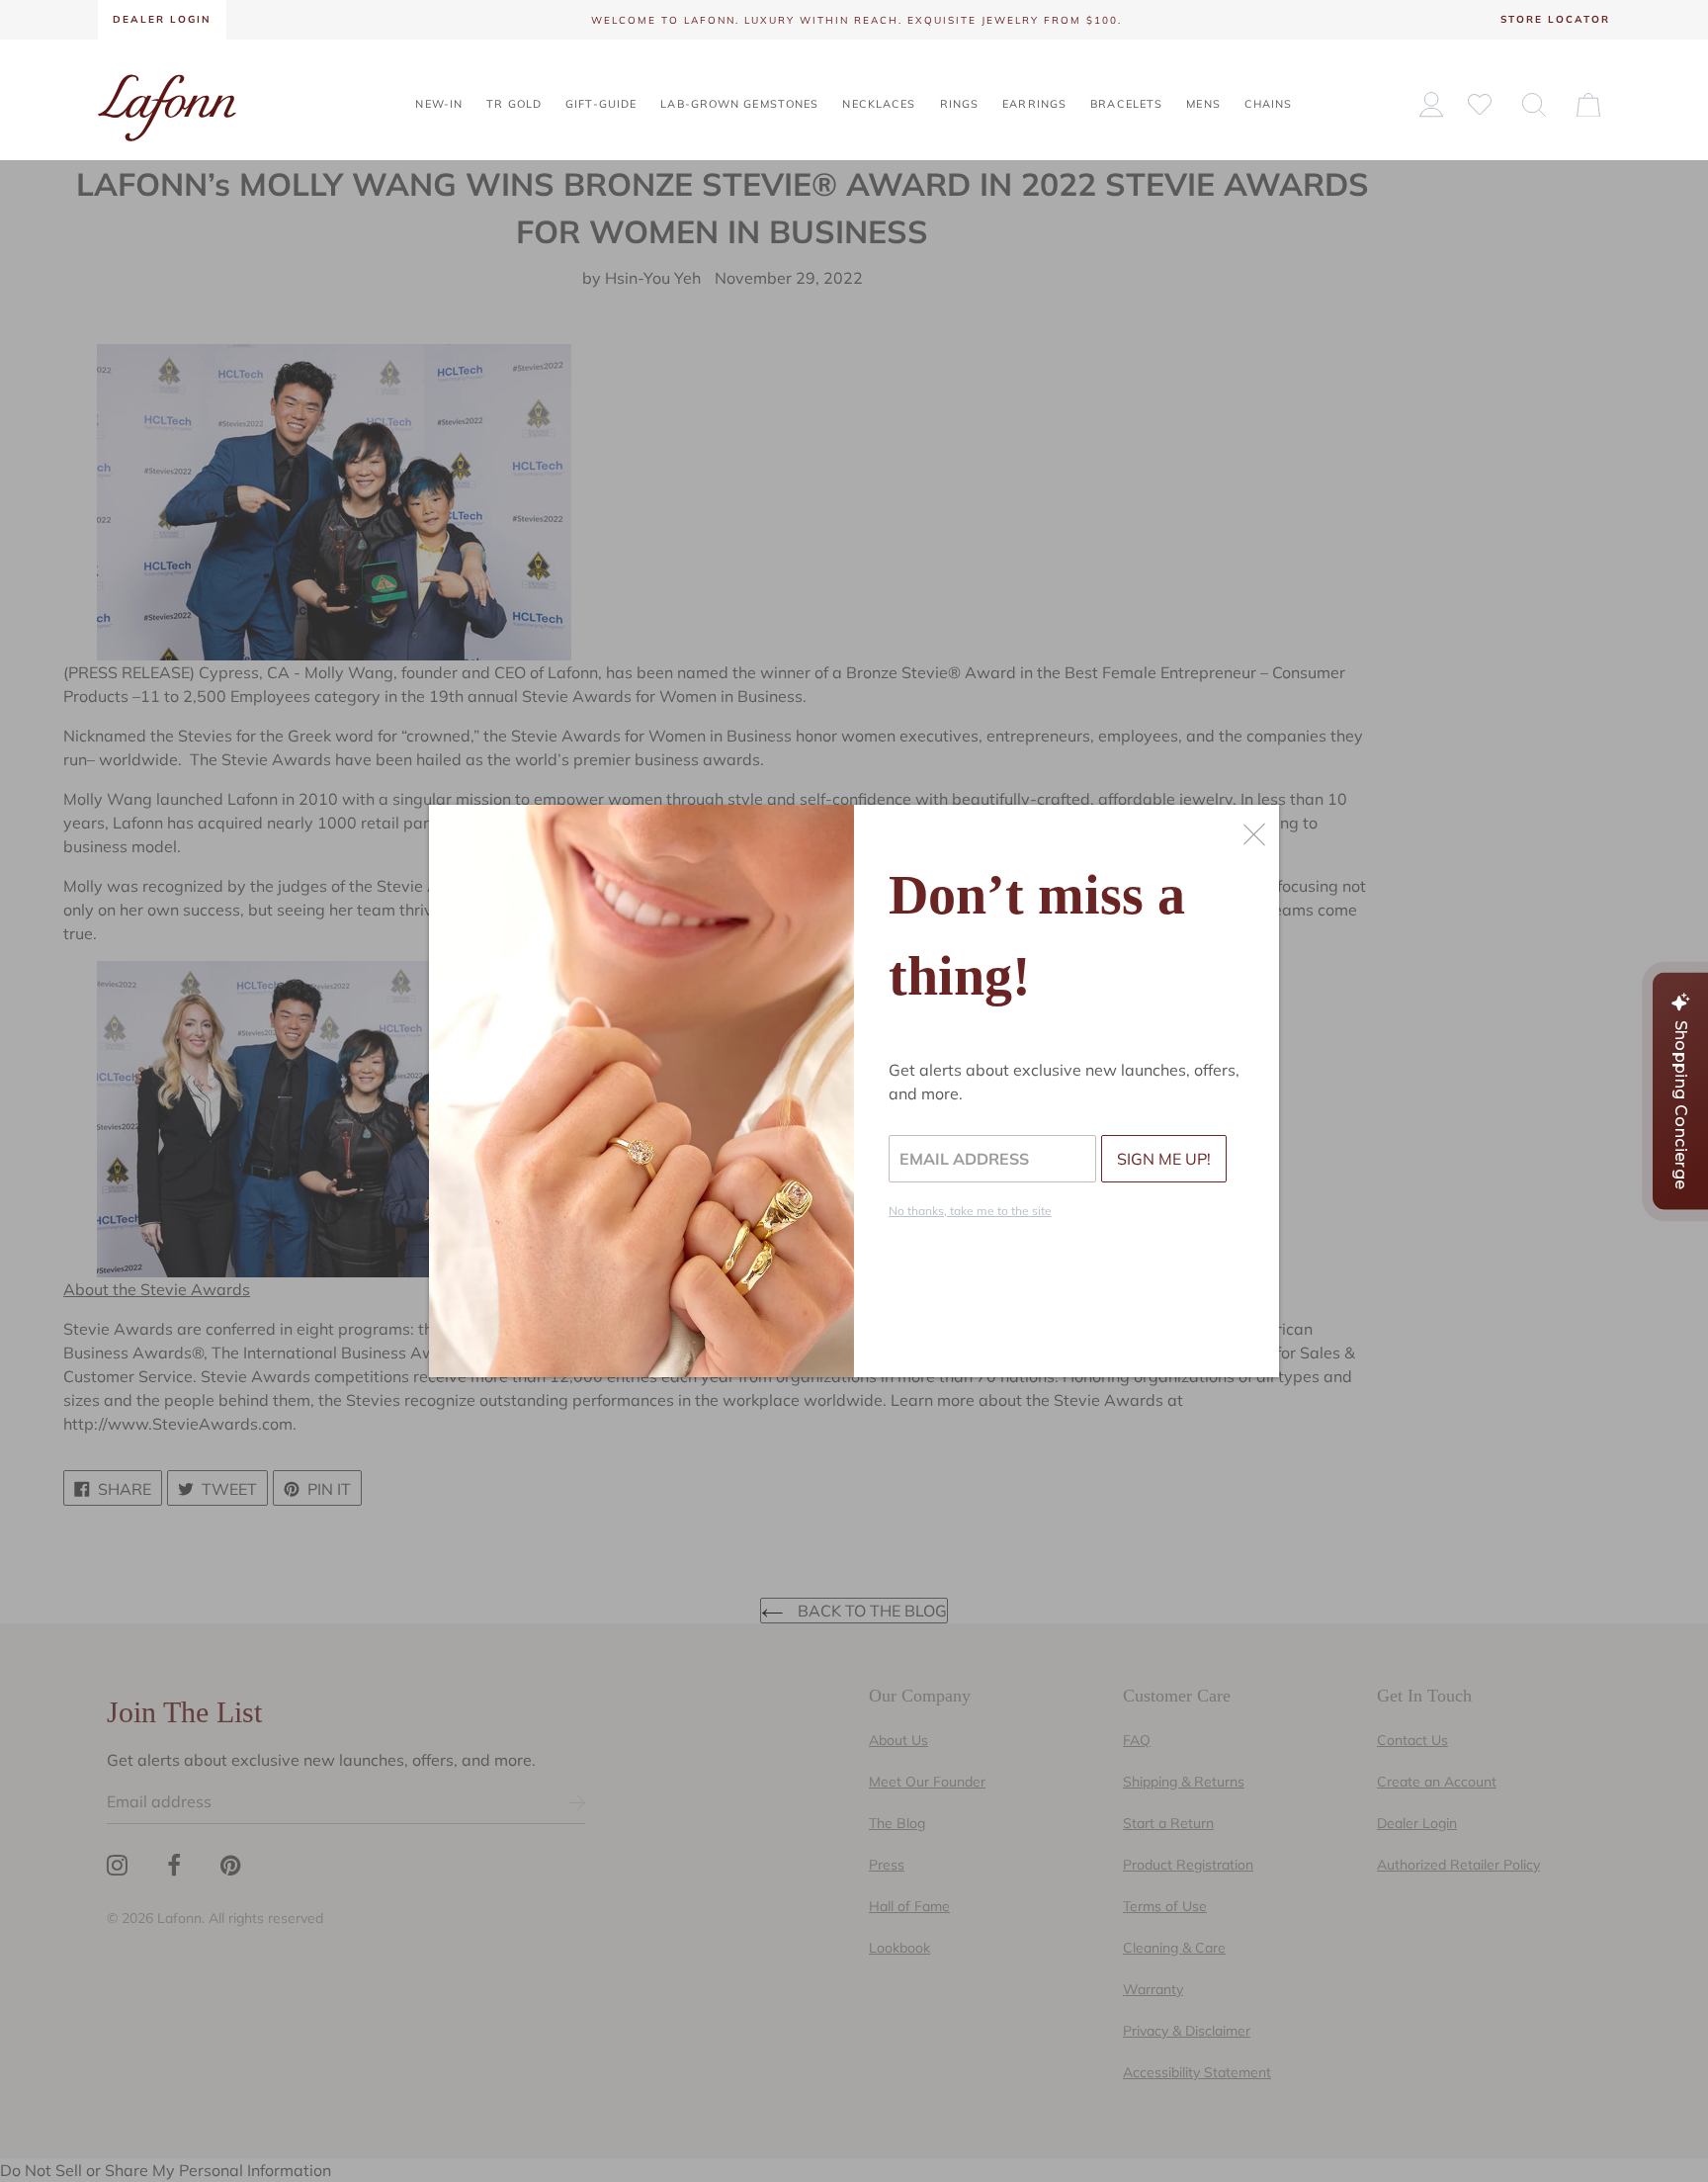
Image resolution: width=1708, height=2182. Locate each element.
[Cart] (1588, 104)
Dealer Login (162, 19)
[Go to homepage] (167, 106)
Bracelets (1126, 104)
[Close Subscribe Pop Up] (1254, 834)
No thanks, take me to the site (970, 1211)
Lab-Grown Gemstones (739, 104)
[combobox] (1534, 104)
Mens (1203, 104)
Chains (1269, 104)
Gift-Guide (601, 104)
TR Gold (514, 104)
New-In (439, 104)
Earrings (1034, 104)
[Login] (1431, 104)
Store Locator (1555, 19)
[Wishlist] (1480, 103)
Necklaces (879, 104)
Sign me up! (1164, 1159)
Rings (960, 104)
